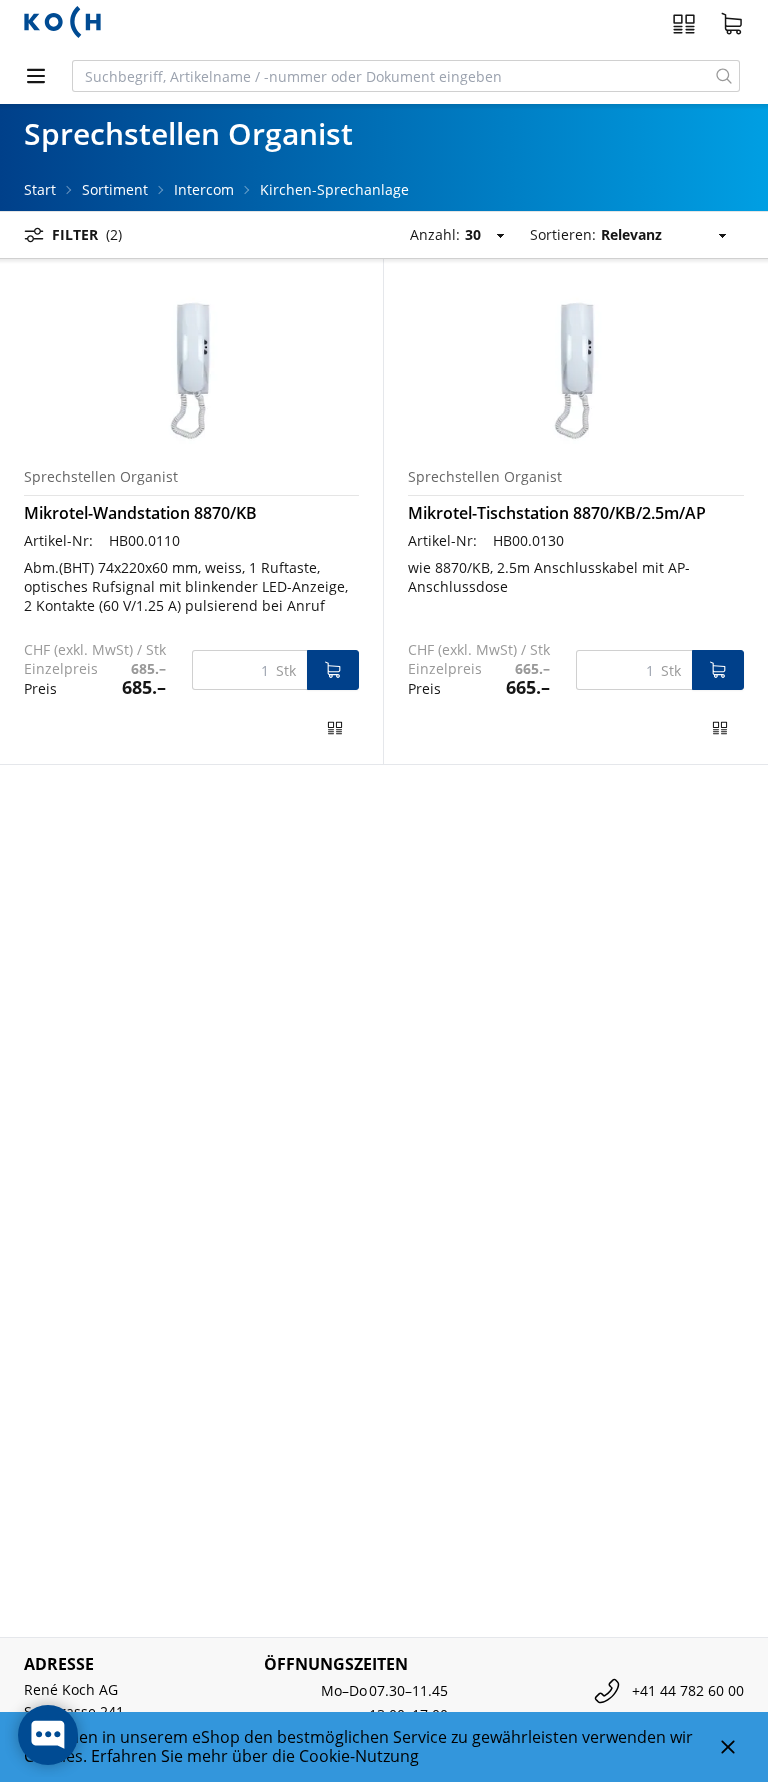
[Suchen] (724, 76)
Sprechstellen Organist (101, 476)
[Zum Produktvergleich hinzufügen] (335, 728)
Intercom (204, 189)
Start (40, 189)
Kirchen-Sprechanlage (334, 189)
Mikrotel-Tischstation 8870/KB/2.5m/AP (557, 513)
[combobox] (391, 76)
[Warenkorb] (732, 24)
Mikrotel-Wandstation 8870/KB (140, 513)
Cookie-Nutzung (359, 1756)
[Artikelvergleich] (684, 24)
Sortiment (115, 189)
